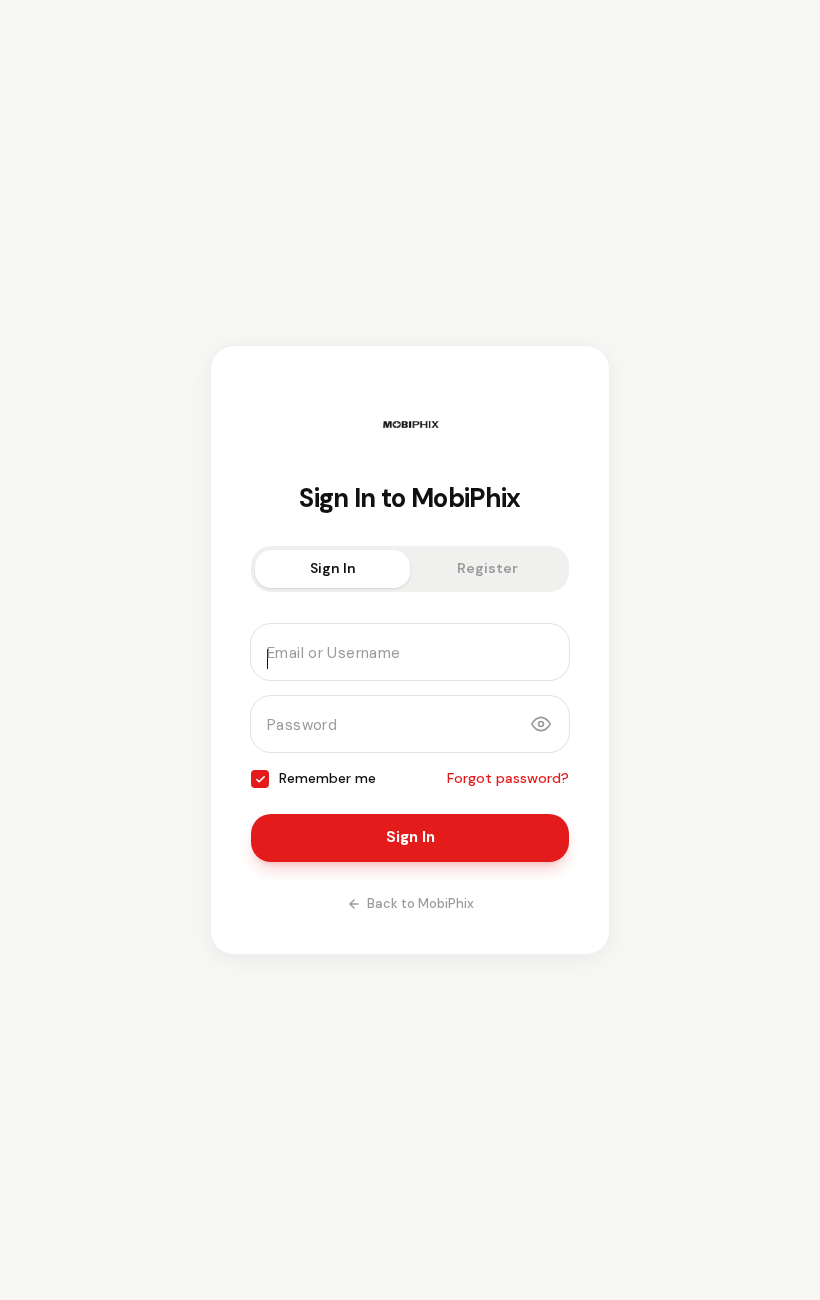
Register (487, 568)
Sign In (333, 568)
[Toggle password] (541, 724)
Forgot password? (508, 778)
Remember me (327, 778)
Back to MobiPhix (420, 903)
